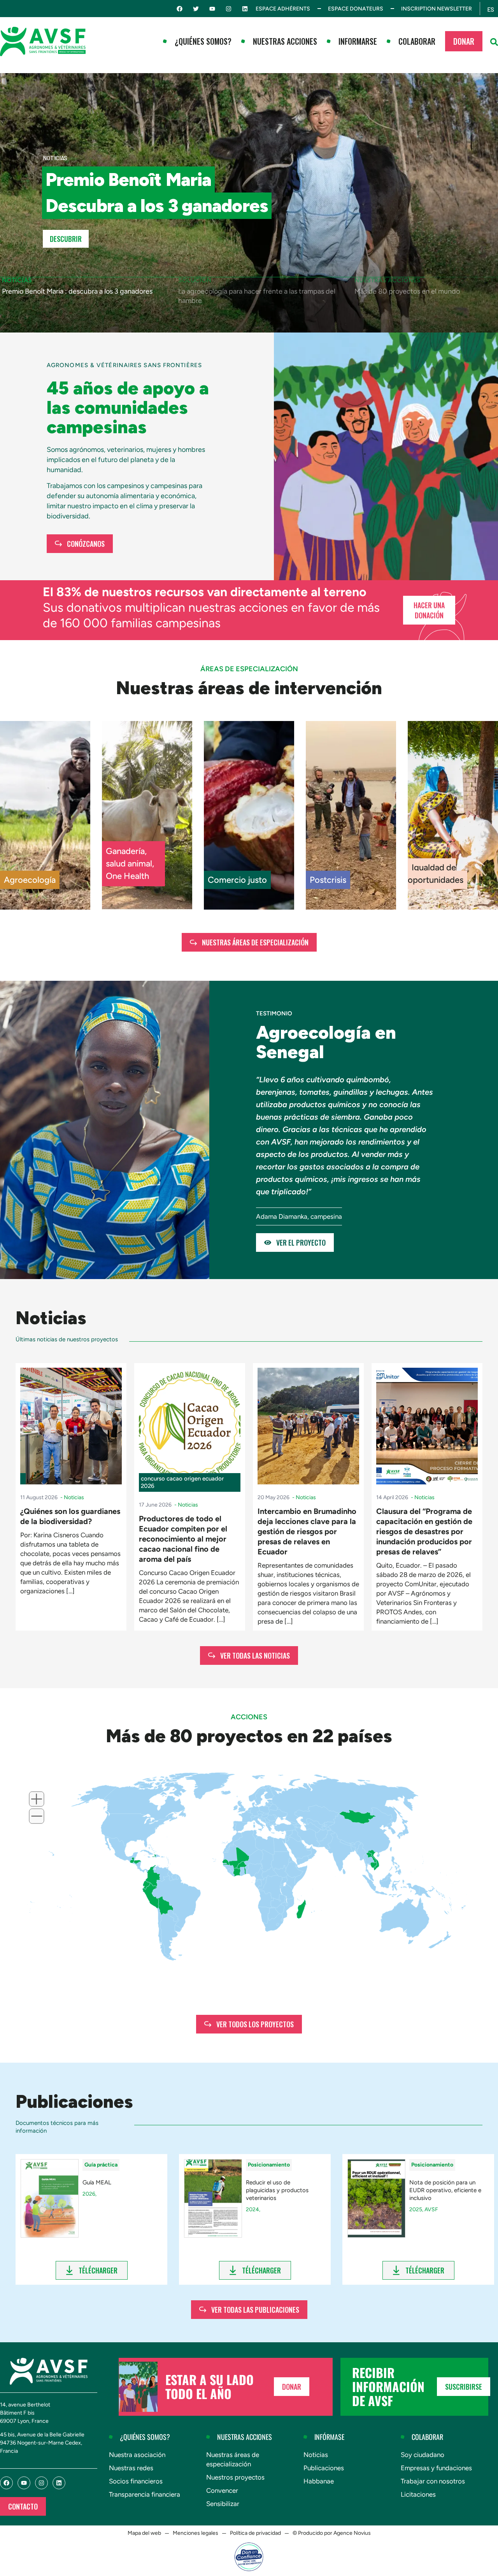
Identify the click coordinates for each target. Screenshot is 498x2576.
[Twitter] (196, 9)
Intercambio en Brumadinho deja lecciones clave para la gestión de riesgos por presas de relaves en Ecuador (307, 1531)
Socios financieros (136, 2481)
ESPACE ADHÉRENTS (283, 9)
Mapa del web (144, 2533)
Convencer (222, 2490)
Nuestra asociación (137, 2455)
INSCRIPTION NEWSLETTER (437, 9)
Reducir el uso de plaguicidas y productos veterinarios (277, 2190)
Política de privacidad (255, 2533)
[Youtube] (212, 9)
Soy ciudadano (423, 2455)
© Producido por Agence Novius (332, 2533)
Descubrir (66, 239)
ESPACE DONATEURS (356, 9)
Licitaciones (418, 2494)
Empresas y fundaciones (436, 2468)
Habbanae (319, 2481)
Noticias (316, 2455)
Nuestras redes (131, 2468)
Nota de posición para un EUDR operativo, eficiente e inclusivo (445, 2190)
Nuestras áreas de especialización (233, 2459)
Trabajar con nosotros (433, 2481)
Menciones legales (196, 2533)
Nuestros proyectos (235, 2477)
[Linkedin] (245, 9)
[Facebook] (180, 9)
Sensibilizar (223, 2504)
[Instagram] (229, 9)
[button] (494, 42)
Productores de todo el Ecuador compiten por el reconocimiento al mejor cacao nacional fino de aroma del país (183, 1539)
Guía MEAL (97, 2182)
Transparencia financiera (145, 2494)
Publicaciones (324, 2468)
